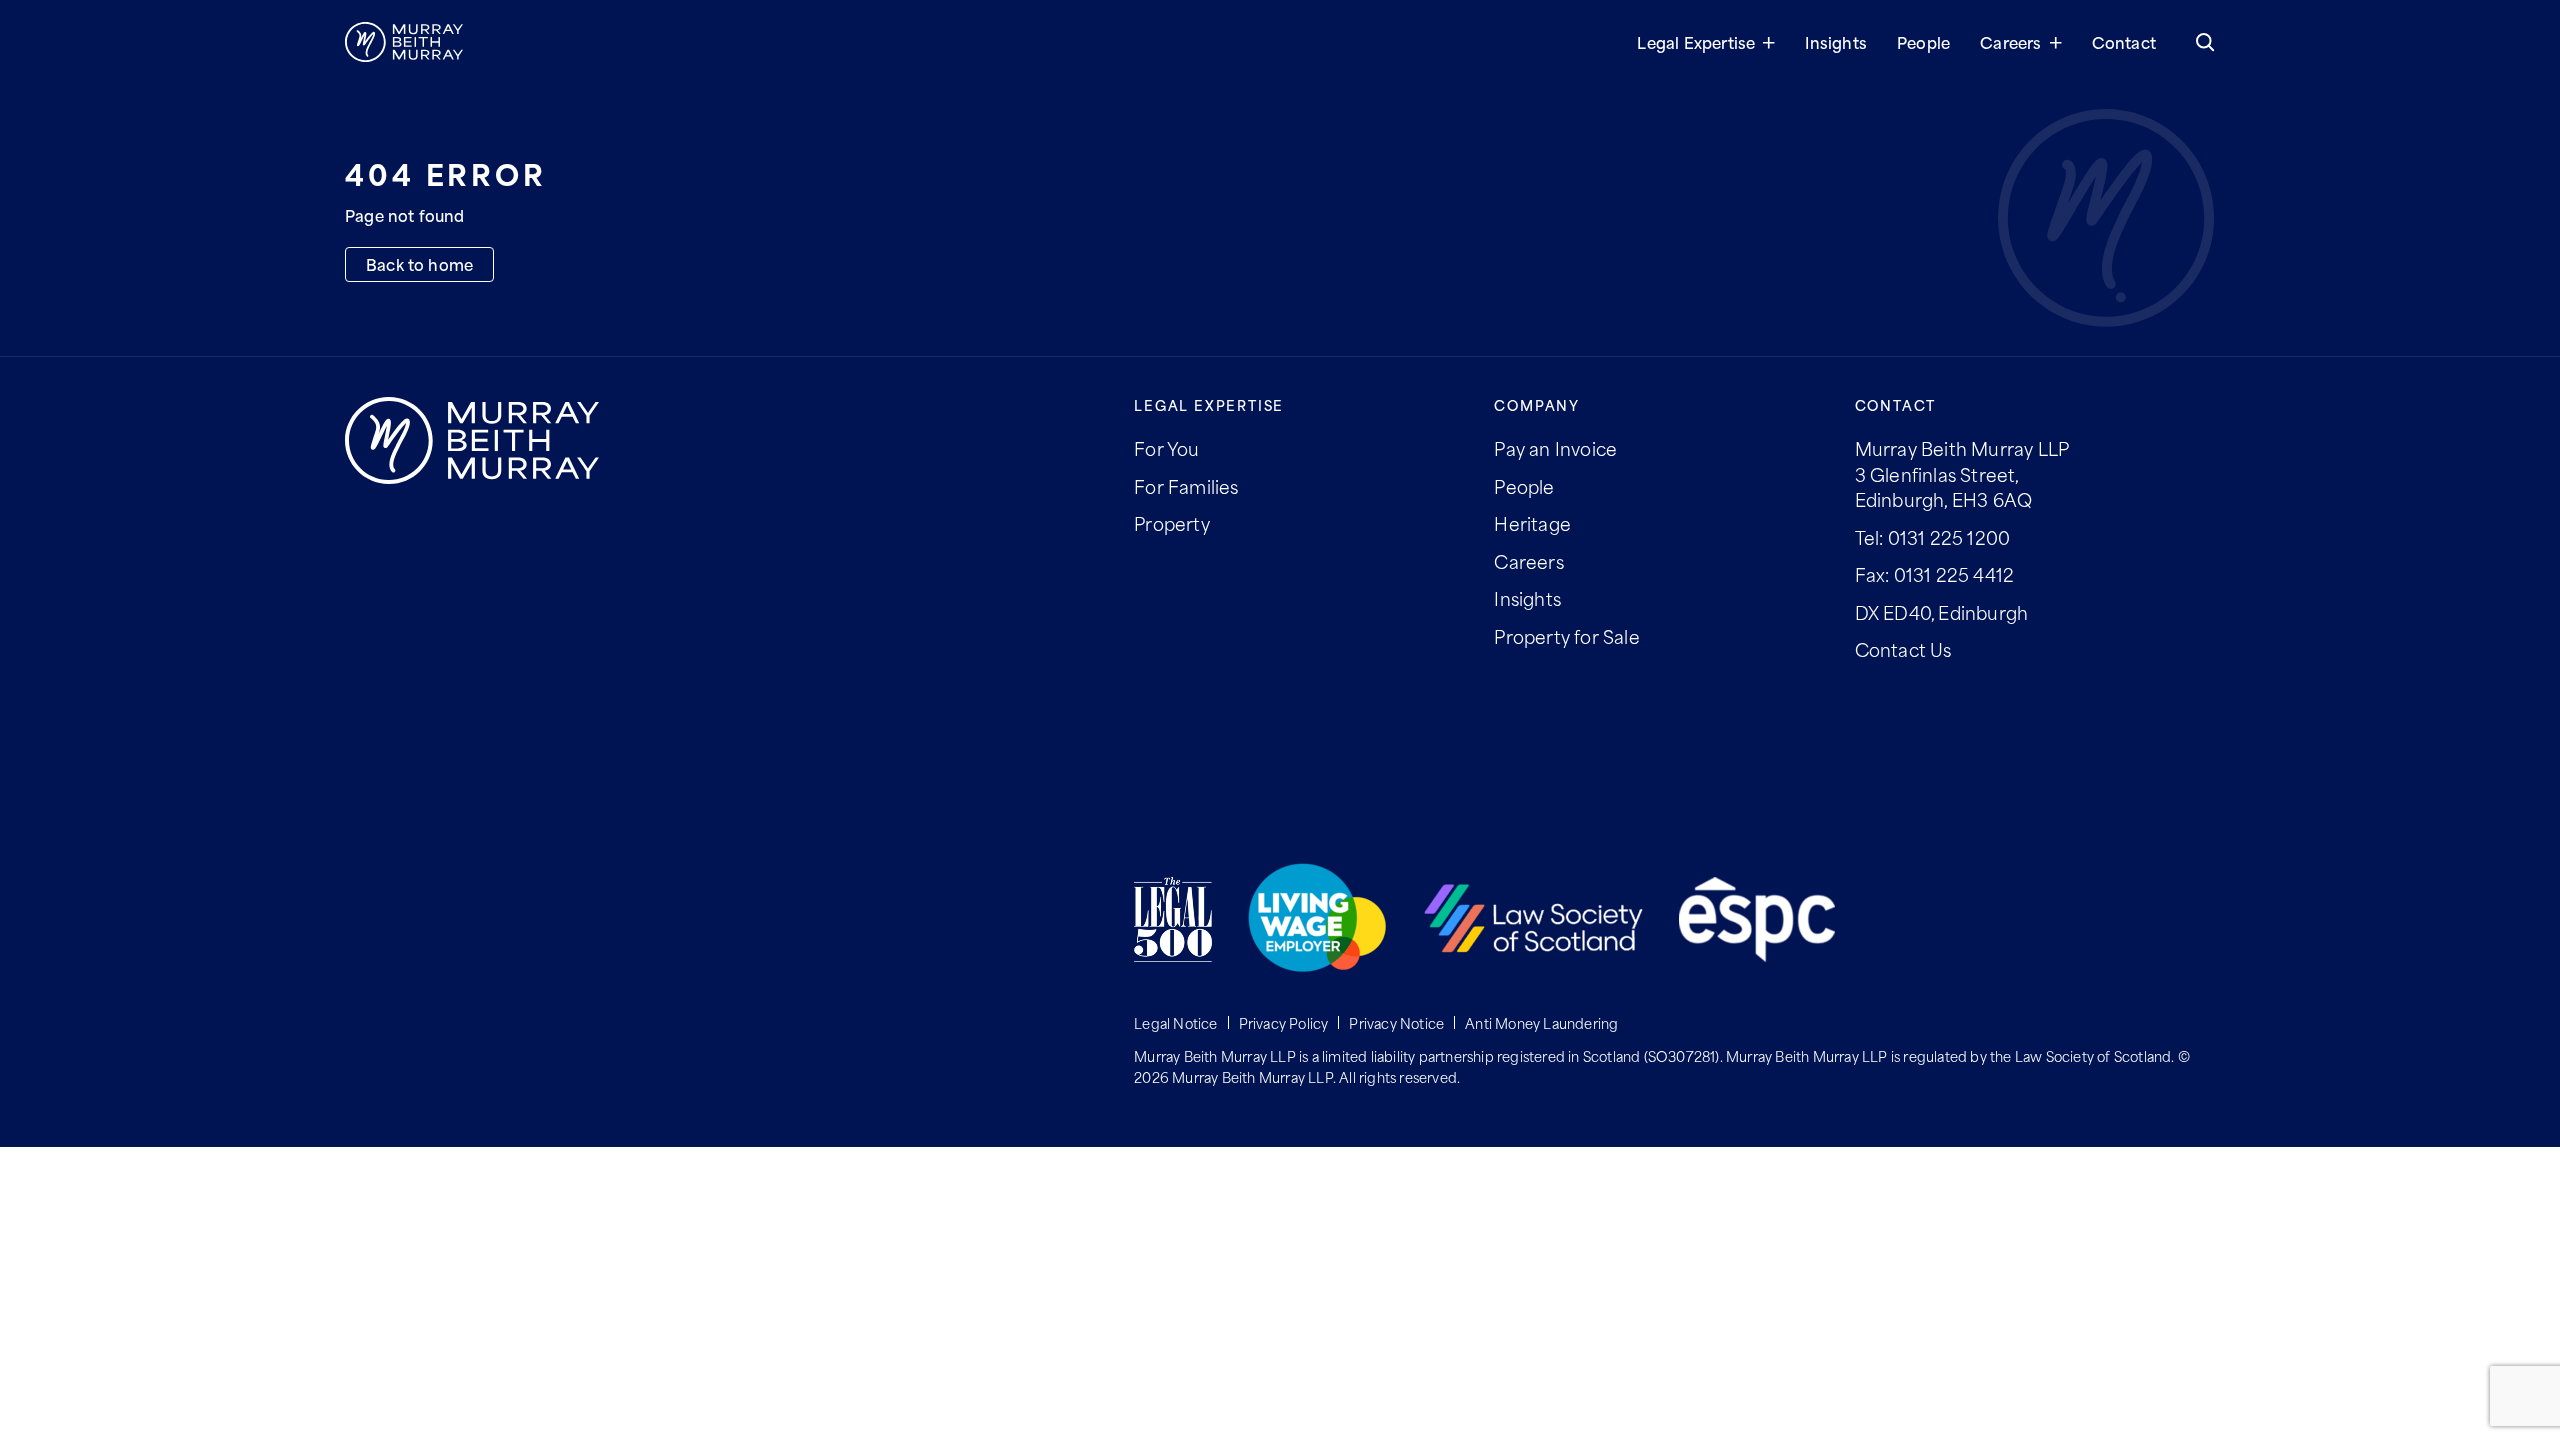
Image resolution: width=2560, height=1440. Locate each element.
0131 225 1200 (1949, 537)
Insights (1836, 41)
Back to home (419, 263)
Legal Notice (1175, 1022)
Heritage (1532, 523)
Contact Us (1903, 649)
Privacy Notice (1396, 1022)
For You (1166, 448)
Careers (2010, 41)
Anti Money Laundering (1541, 1022)
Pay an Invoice (1555, 448)
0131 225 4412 (1954, 574)
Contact (2124, 41)
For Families (1186, 486)
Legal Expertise (1696, 41)
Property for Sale (1566, 636)
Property (1172, 523)
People (1923, 41)
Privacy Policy (1284, 1022)
